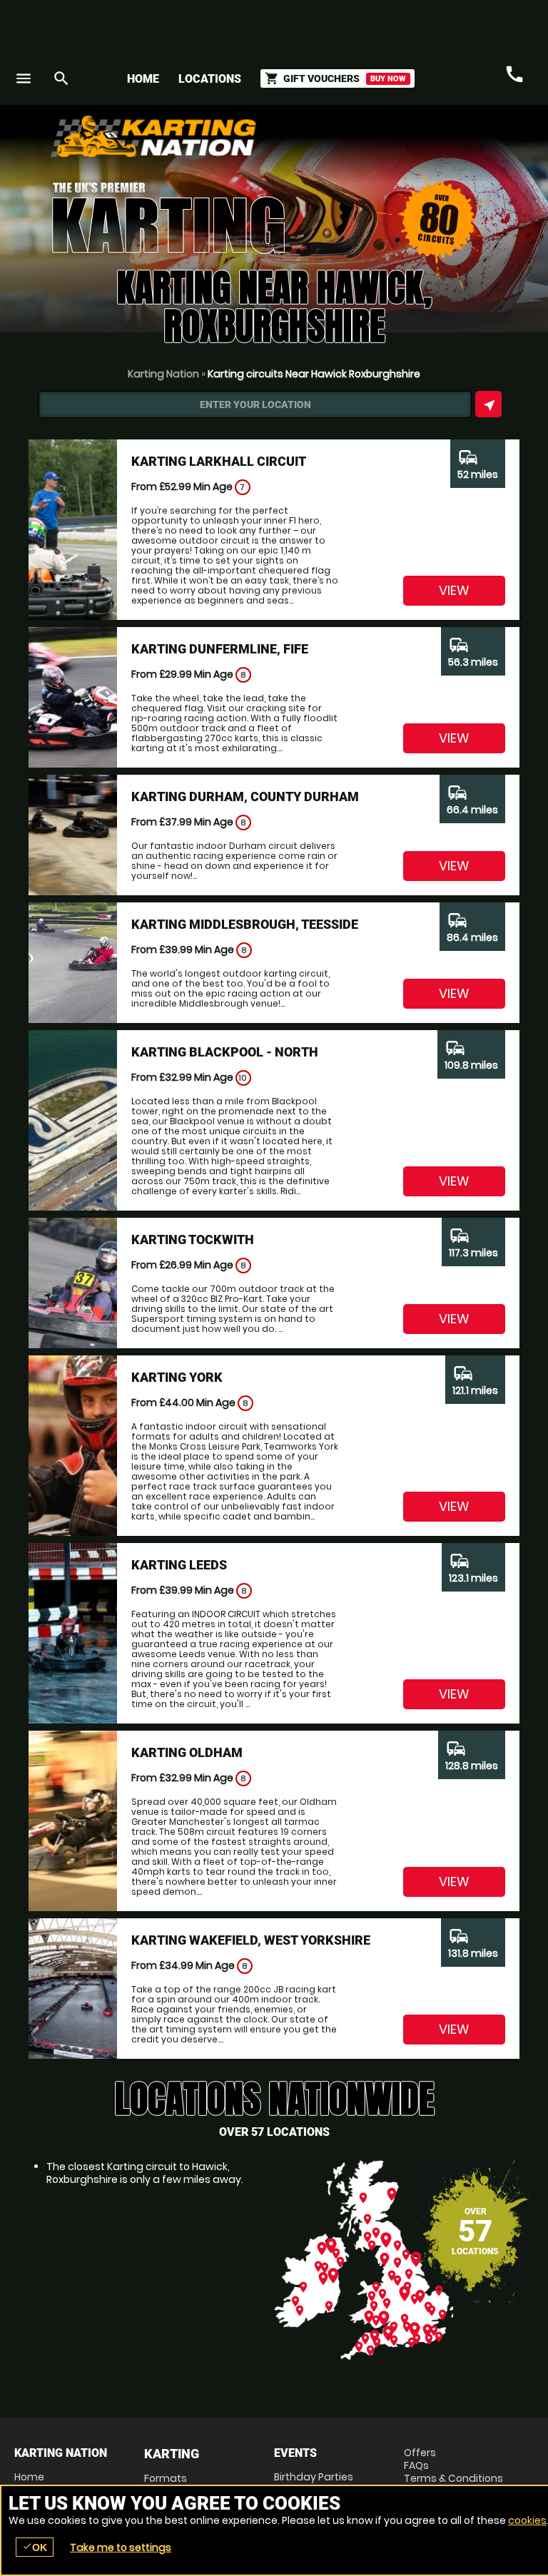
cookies (527, 2520)
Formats (166, 2478)
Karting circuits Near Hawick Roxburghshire (314, 374)
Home (143, 79)
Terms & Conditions (453, 2478)
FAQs (416, 2465)
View (454, 590)
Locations (210, 79)
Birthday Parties (314, 2477)
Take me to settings (121, 2547)
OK (35, 2547)
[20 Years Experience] (448, 142)
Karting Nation (163, 374)
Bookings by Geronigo (284, 142)
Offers (420, 2453)
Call (514, 75)
